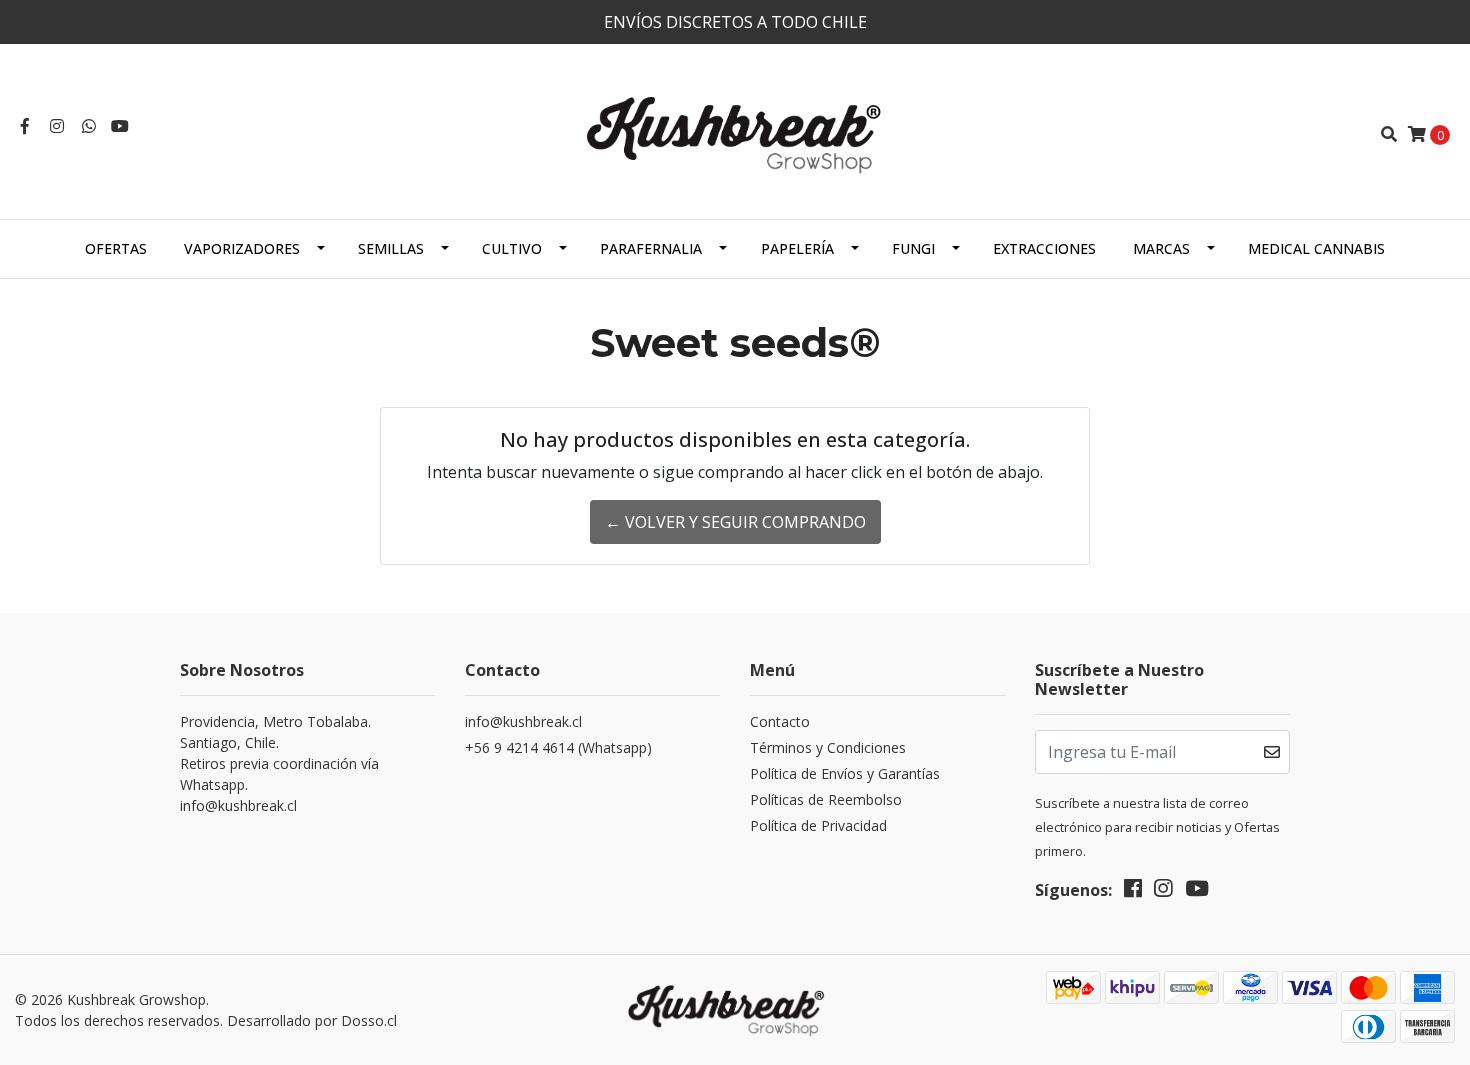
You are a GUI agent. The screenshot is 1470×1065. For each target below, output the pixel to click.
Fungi (913, 248)
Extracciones (1044, 248)
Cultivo (512, 248)
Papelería (797, 248)
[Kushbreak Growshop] (735, 132)
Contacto (780, 721)
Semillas (391, 248)
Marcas (1161, 248)
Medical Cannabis (1316, 248)
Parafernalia (651, 248)
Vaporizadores (242, 248)
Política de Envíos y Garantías (845, 773)
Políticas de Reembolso (826, 799)
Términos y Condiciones (828, 747)
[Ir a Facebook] (25, 126)
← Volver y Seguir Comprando (735, 522)
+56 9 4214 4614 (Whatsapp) (558, 747)
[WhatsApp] (89, 126)
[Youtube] (120, 126)
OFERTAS (116, 248)
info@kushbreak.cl (523, 721)
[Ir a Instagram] (57, 126)
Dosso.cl (369, 1020)
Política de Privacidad (818, 825)
